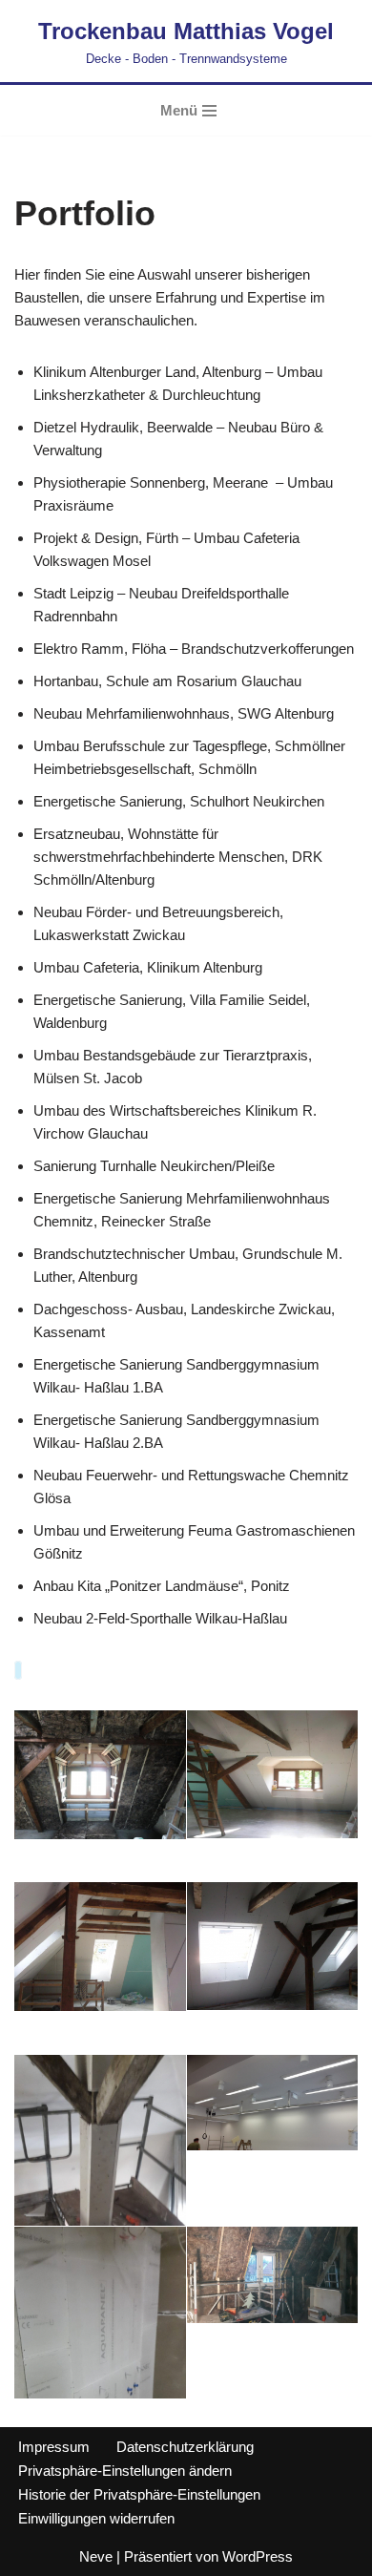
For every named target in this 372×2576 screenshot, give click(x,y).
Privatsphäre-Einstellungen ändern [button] (125, 2471)
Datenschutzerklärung (185, 2447)
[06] (272, 2103)
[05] (100, 2208)
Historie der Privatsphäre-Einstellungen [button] (139, 2494)
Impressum (54, 2447)
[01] (100, 1775)
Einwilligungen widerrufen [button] (96, 2518)
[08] (272, 2275)
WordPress (258, 2556)
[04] (272, 1946)
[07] (100, 2379)
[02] (272, 1774)
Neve (96, 2556)
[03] (100, 1947)
